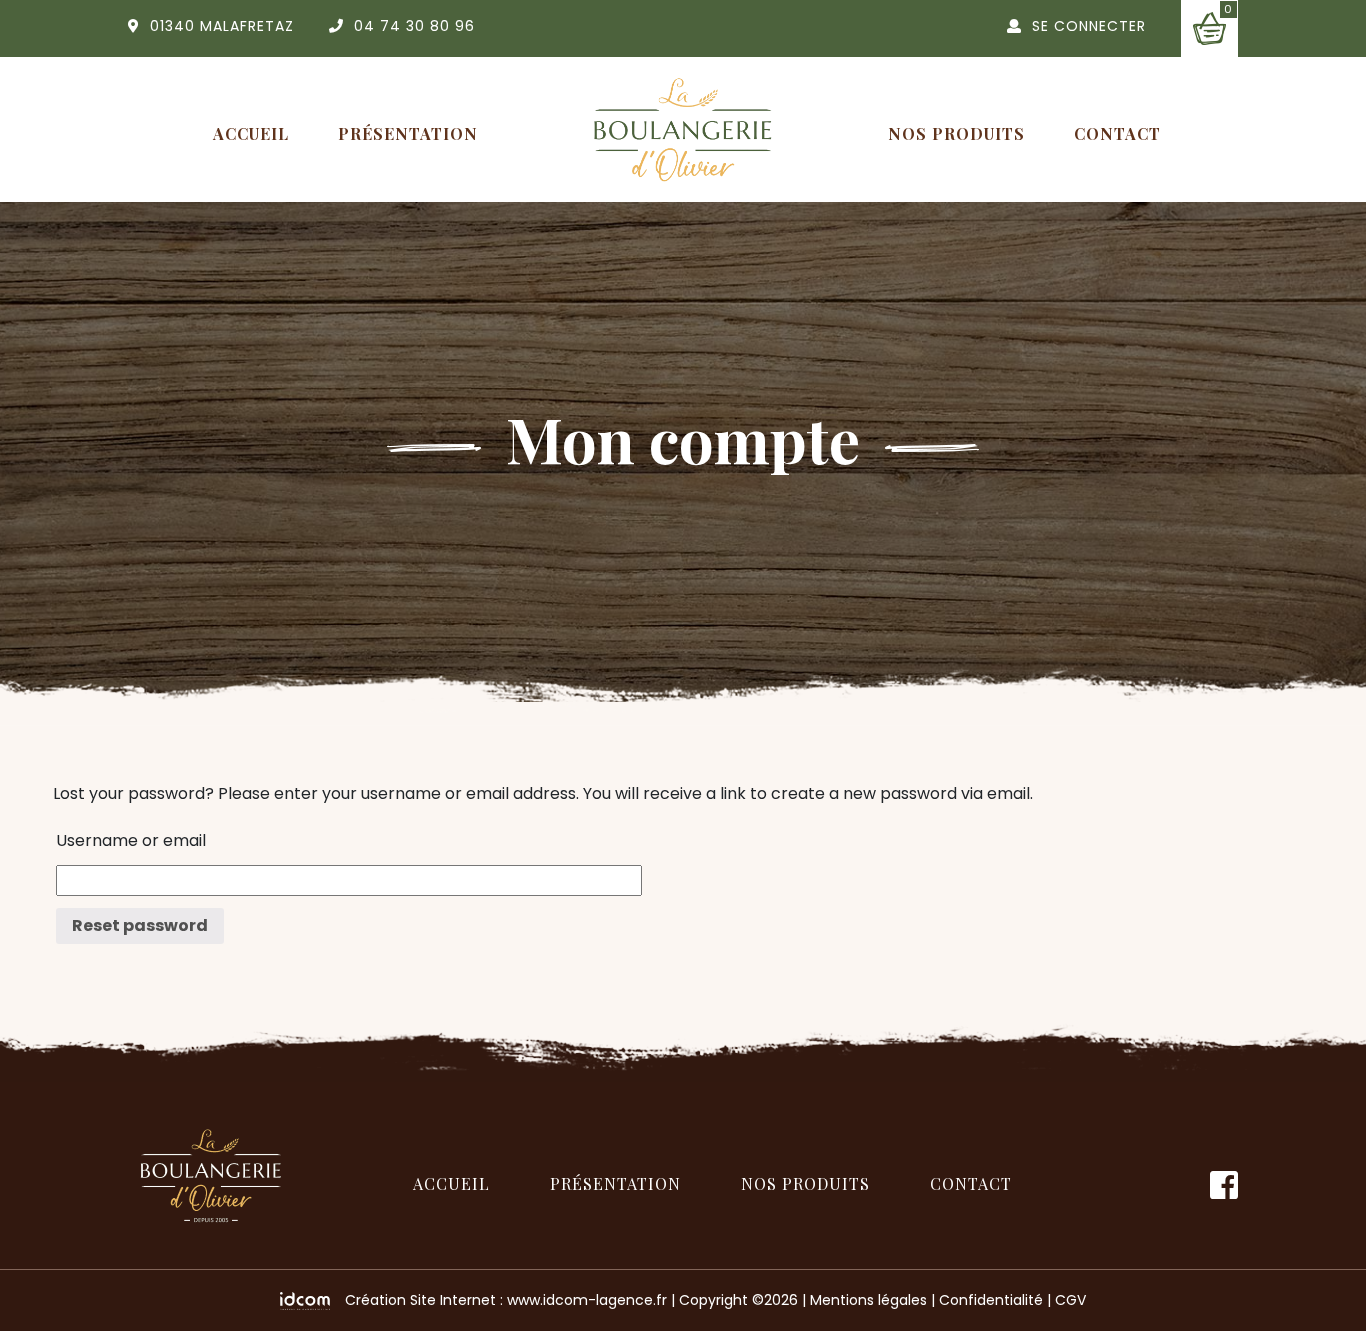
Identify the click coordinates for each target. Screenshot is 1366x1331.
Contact (1117, 133)
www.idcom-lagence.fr (587, 1300)
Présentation (408, 133)
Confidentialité (991, 1300)
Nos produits (956, 133)
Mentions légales (868, 1300)
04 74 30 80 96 (414, 26)
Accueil (251, 133)
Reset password (140, 925)
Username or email (131, 840)
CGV (1070, 1300)
